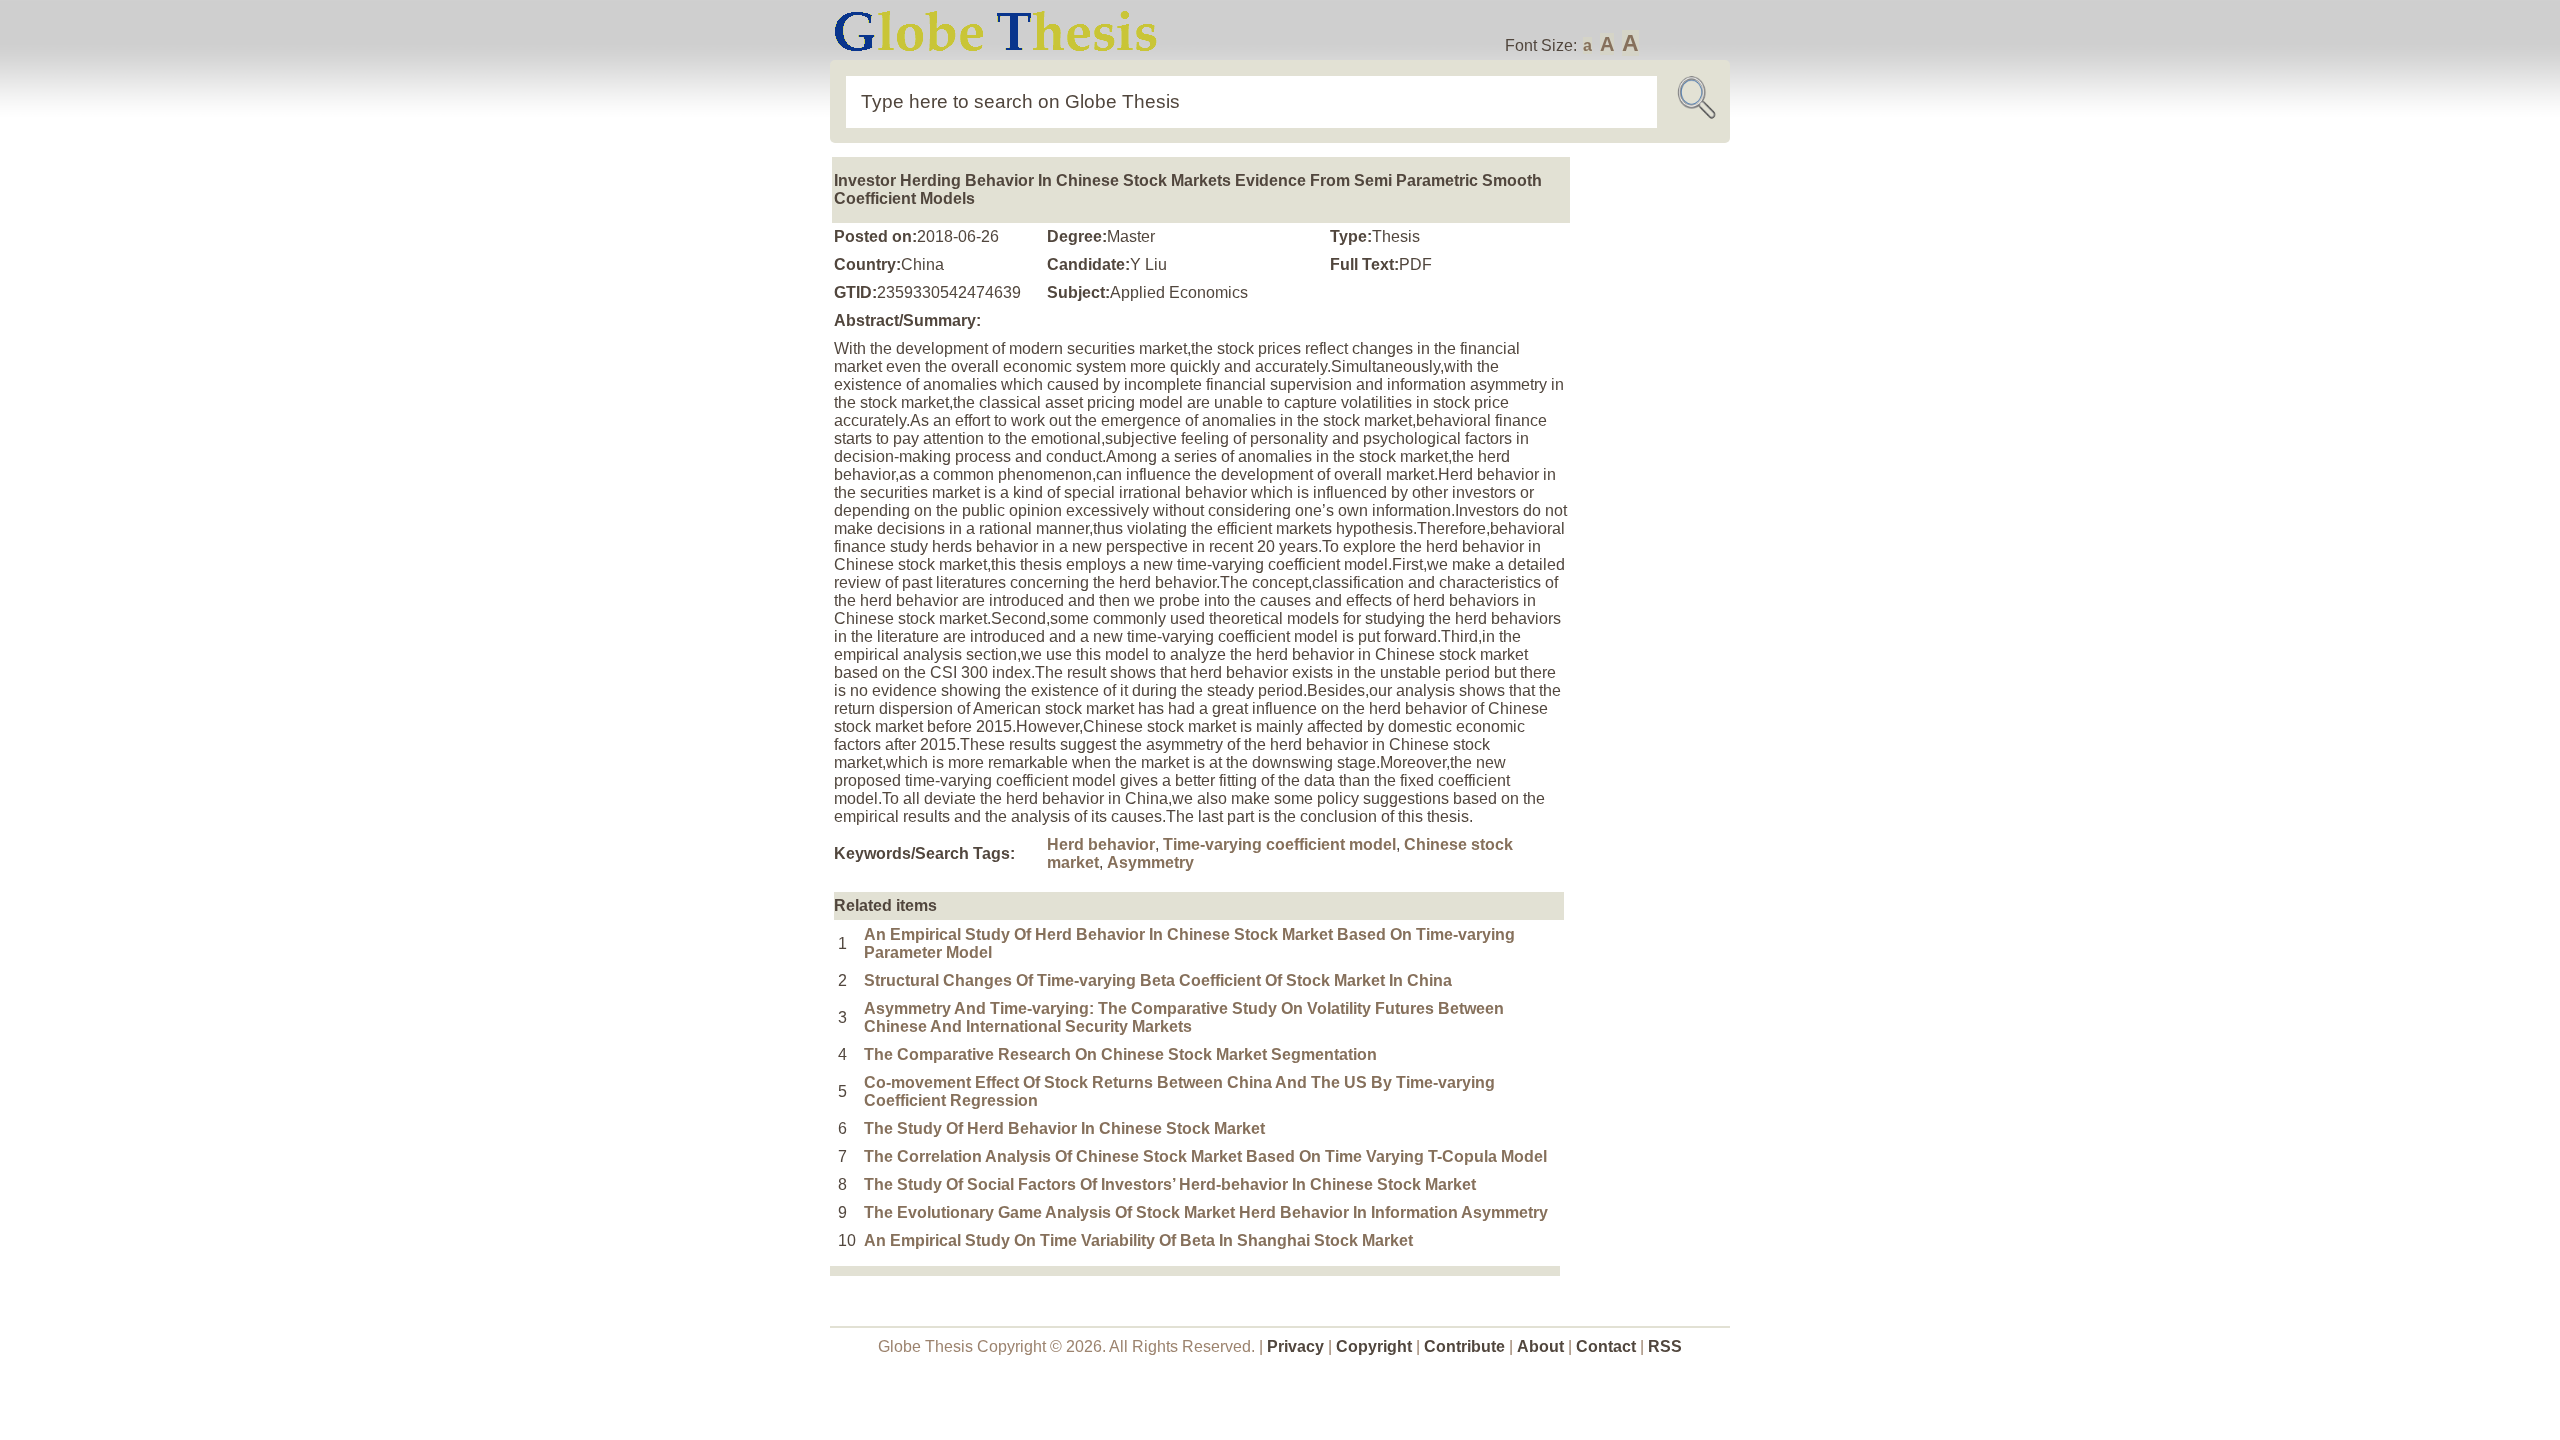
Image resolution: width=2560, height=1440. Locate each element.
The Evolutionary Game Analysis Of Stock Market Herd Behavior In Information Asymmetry (1206, 1212)
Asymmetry (1150, 862)
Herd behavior (1101, 844)
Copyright (1374, 1346)
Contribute (1464, 1346)
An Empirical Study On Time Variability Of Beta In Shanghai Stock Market (1138, 1240)
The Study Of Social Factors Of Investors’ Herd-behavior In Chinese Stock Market (1170, 1184)
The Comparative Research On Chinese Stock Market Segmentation (1120, 1054)
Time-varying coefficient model (1279, 844)
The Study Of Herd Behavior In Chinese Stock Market (1064, 1128)
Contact (1608, 1346)
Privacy (1295, 1346)
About (1540, 1346)
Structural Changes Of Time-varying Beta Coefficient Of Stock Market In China (1158, 980)
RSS (1665, 1346)
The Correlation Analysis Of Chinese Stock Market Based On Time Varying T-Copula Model (1205, 1156)
